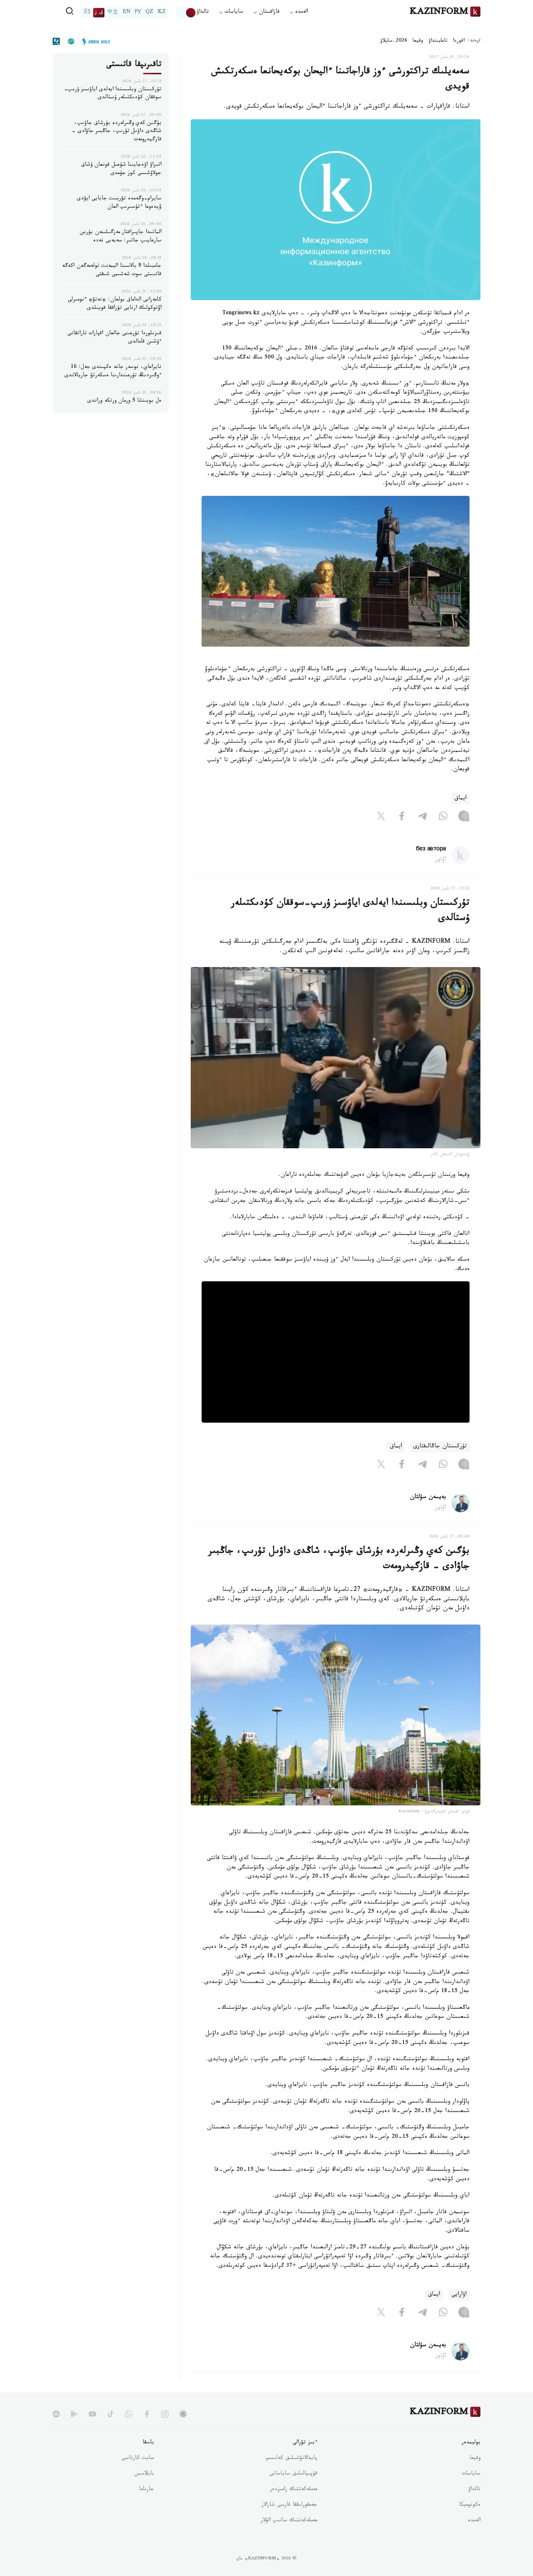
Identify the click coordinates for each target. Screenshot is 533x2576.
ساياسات (471, 2474)
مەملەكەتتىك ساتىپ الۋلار (289, 2521)
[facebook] (147, 2414)
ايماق (460, 799)
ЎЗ (87, 13)
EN (127, 13)
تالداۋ (203, 13)
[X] (381, 817)
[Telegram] (422, 817)
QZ (149, 13)
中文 (113, 13)
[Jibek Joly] (94, 41)
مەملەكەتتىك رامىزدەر (294, 2490)
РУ (138, 13)
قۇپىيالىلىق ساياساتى (293, 2474)
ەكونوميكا (470, 2505)
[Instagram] (464, 817)
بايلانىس (144, 2474)
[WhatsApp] (443, 817)
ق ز (99, 13)
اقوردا (459, 41)
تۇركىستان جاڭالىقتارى (440, 1447)
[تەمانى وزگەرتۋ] (186, 13)
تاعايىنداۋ (438, 41)
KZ (162, 13)
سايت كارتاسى (138, 2459)
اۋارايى (459, 2295)
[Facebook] (402, 817)
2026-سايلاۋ (394, 41)
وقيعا (418, 41)
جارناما (146, 2490)
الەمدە (474, 2521)
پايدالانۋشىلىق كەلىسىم (292, 2459)
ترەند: (474, 41)
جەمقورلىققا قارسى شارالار (289, 2505)
